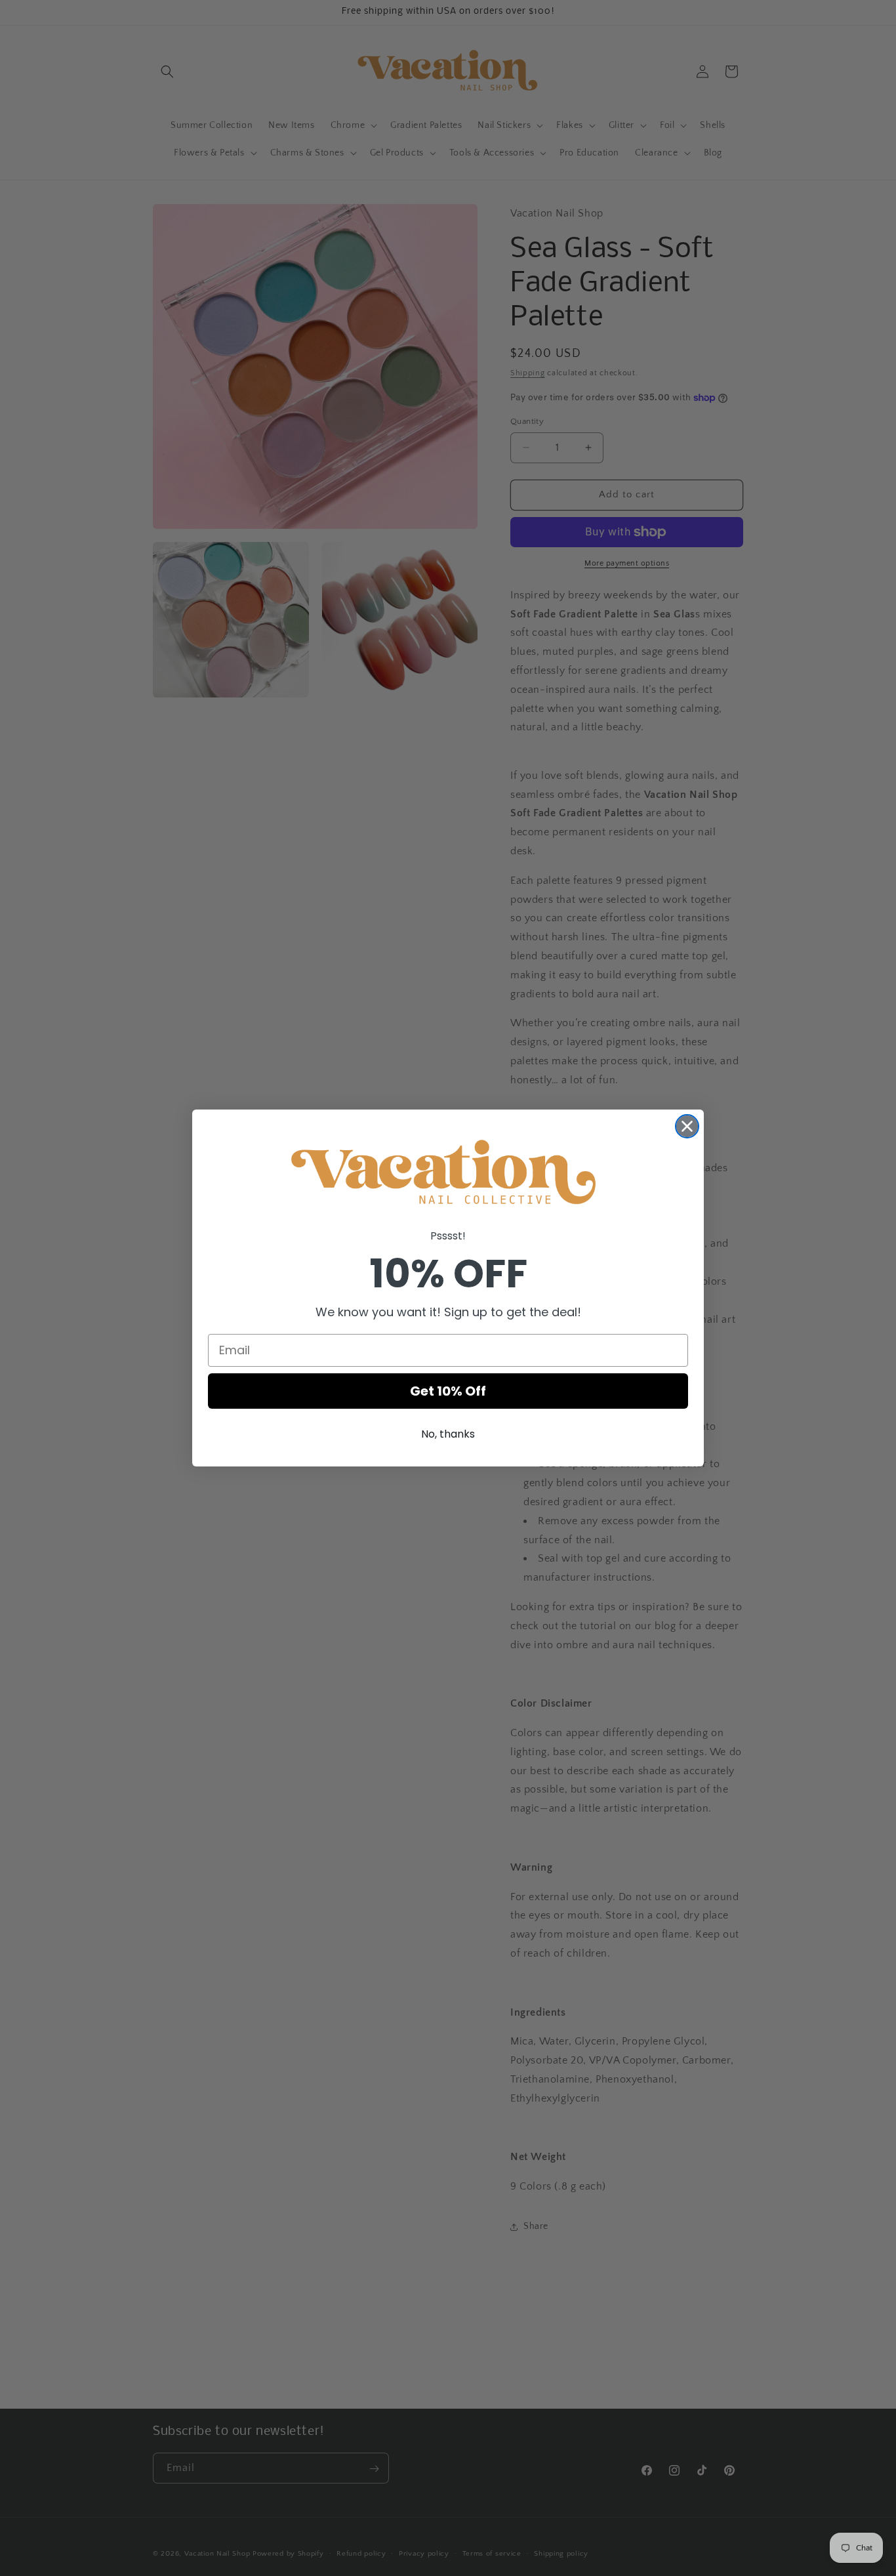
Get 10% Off (448, 1391)
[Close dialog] (687, 1126)
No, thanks (448, 1434)
